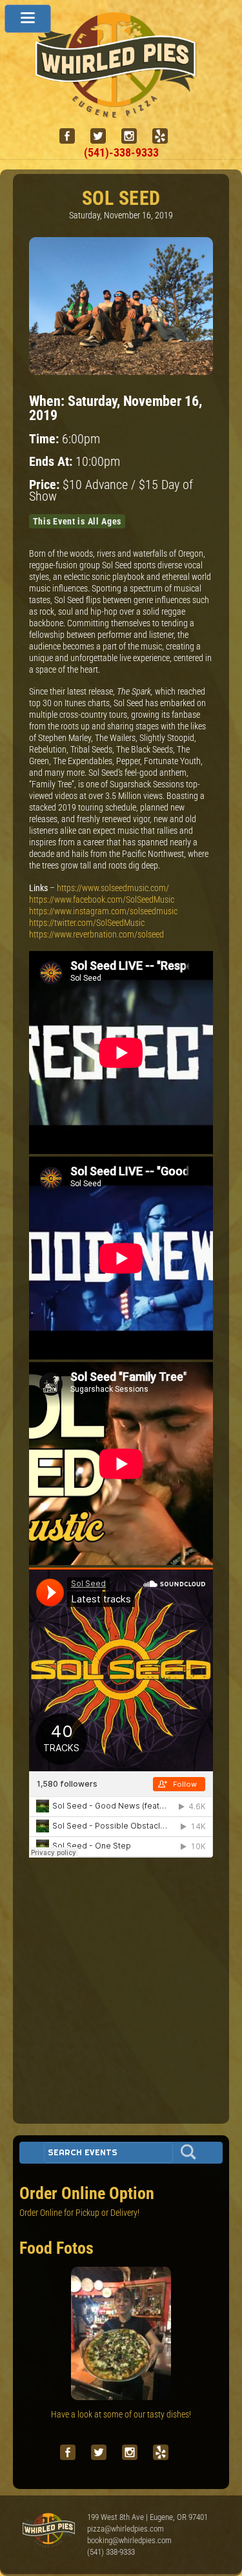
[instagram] (134, 136)
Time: (45, 439)
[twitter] (103, 136)
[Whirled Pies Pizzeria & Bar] (121, 111)
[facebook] (72, 136)
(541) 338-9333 (111, 2552)
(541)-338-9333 (121, 152)
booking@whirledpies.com (129, 2540)
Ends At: (52, 462)
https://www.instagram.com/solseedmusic (103, 911)
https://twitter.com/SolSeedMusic (87, 923)
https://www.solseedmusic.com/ (113, 888)
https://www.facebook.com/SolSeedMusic (102, 899)
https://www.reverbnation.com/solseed (96, 934)
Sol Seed (121, 198)
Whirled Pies (48, 2531)
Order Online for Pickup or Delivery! (79, 2213)
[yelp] (165, 136)
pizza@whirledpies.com (126, 2529)
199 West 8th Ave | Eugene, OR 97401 (147, 2517)
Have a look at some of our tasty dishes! (121, 2414)
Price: (46, 485)
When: (48, 401)
